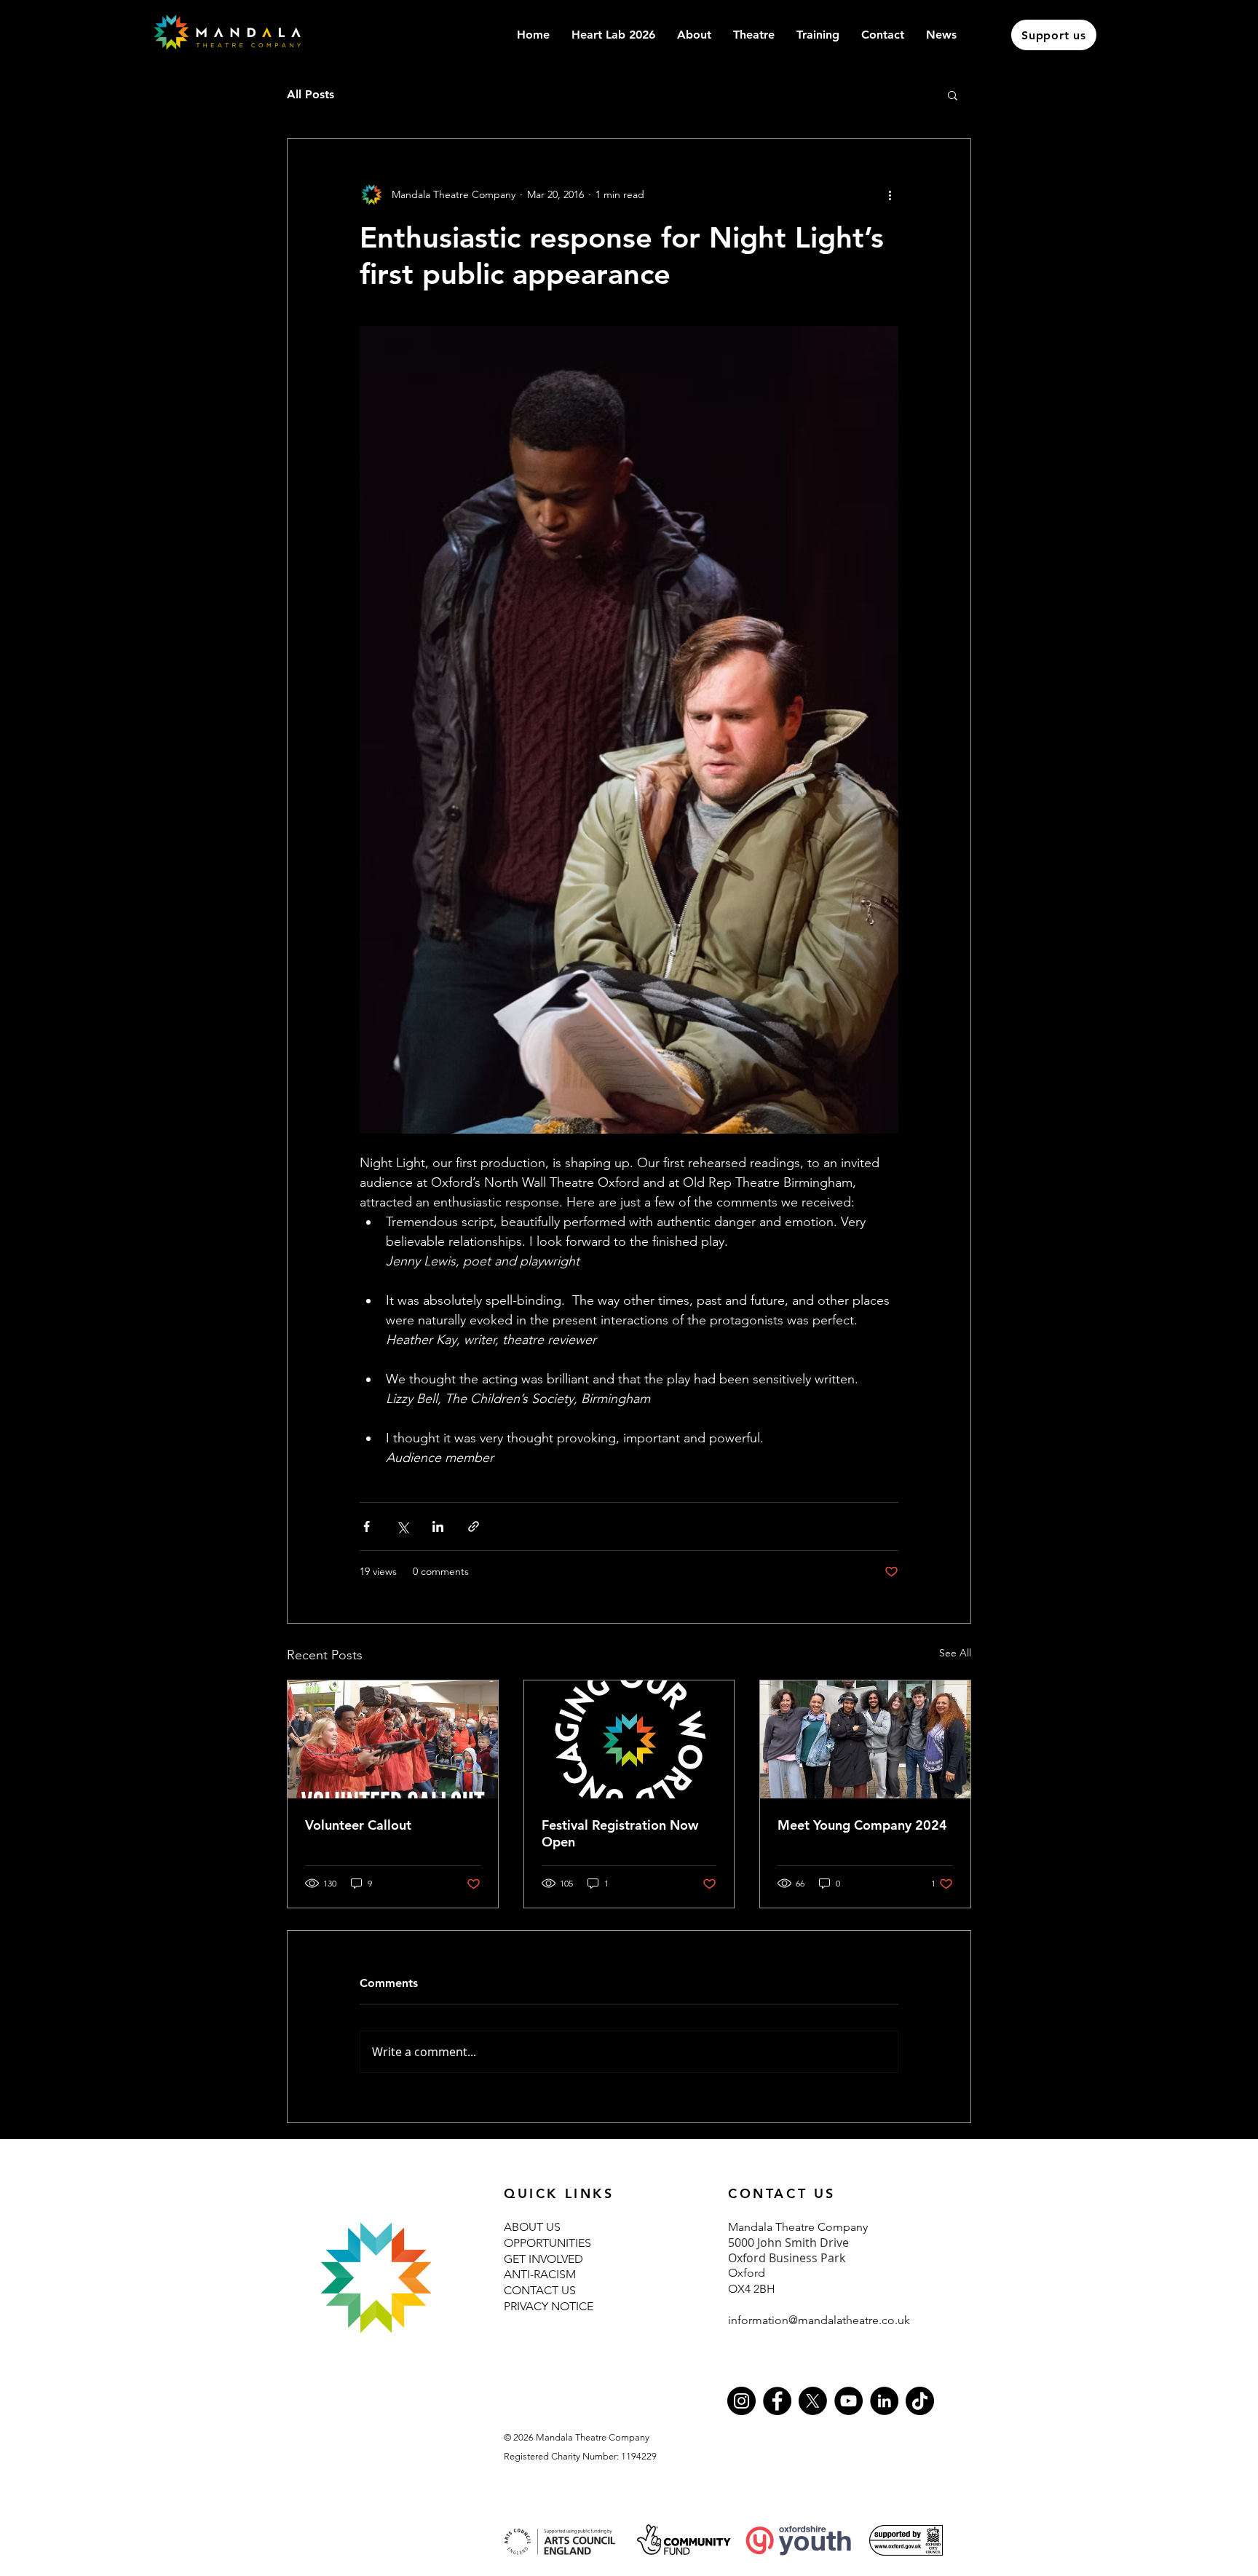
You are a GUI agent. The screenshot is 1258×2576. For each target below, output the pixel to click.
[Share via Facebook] (367, 1526)
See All (955, 1653)
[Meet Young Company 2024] (865, 1739)
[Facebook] (777, 2401)
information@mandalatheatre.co (811, 2320)
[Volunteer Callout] (393, 1739)
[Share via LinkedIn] (438, 1526)
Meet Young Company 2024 (862, 1825)
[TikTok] (920, 2401)
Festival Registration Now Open (620, 1833)
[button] (818, 35)
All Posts (310, 94)
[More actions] (890, 194)
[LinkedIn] (884, 2401)
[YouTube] (848, 2401)
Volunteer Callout (358, 1825)
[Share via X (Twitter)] (402, 1526)
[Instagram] (741, 2401)
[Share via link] (474, 1526)
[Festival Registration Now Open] (629, 1739)
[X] (813, 2401)
